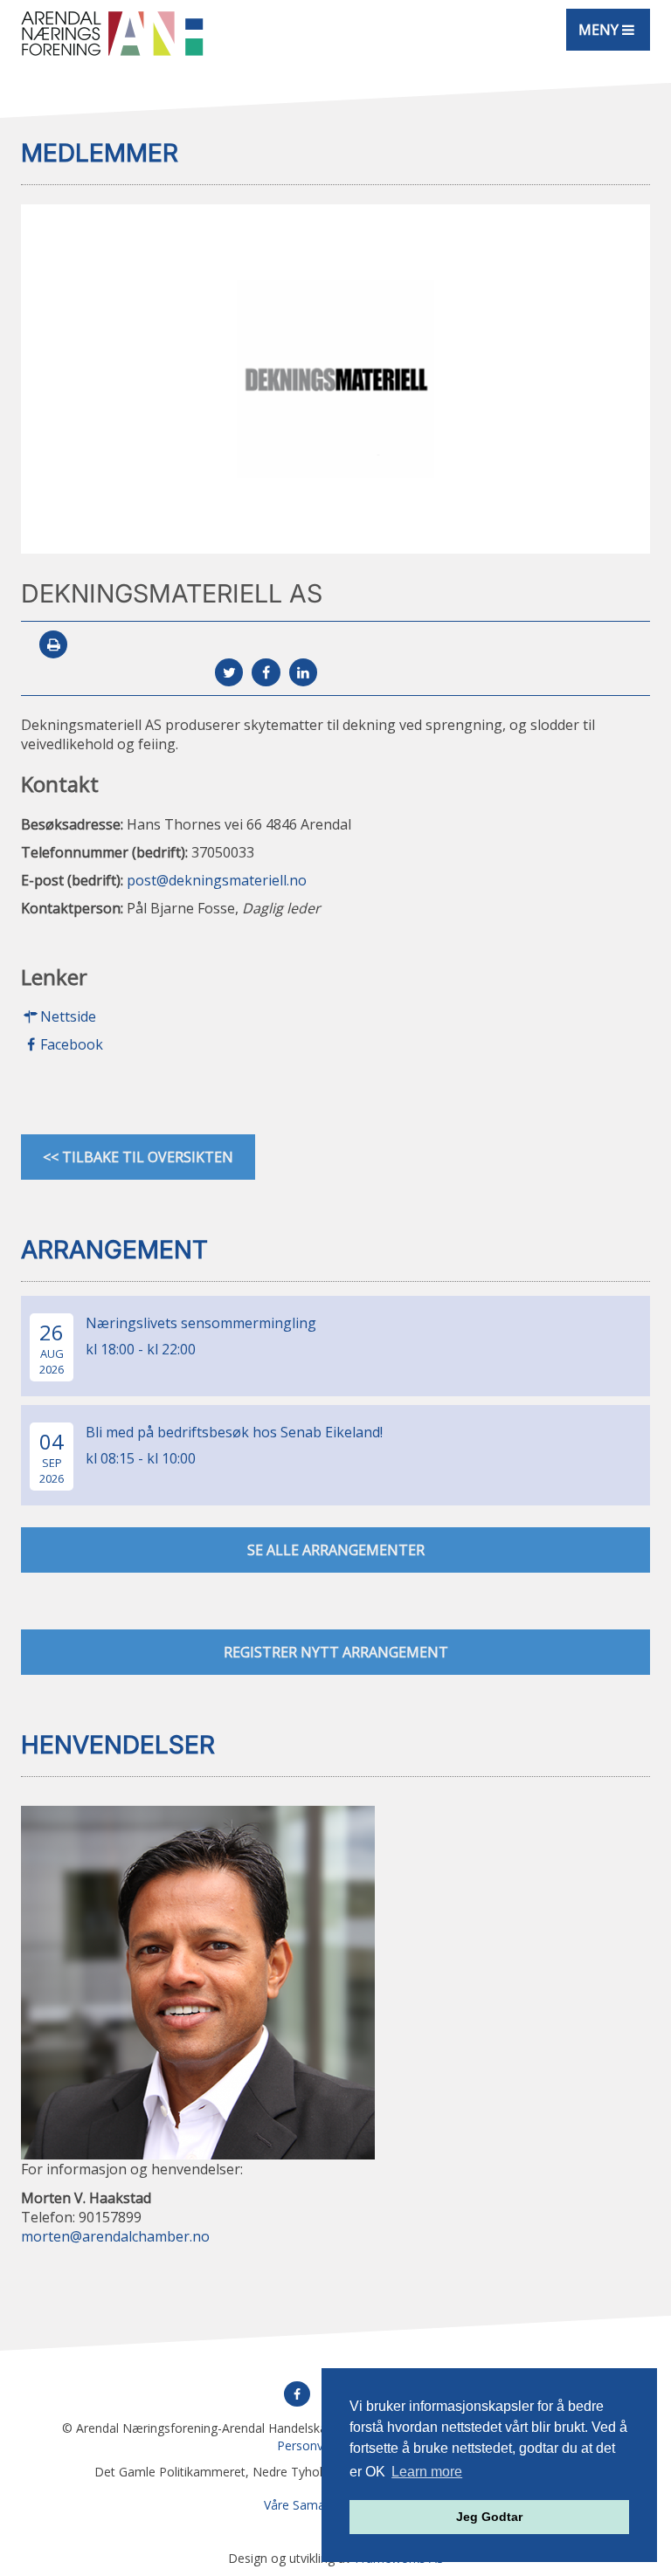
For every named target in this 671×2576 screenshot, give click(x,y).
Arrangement (114, 1250)
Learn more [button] (427, 2472)
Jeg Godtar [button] (489, 2517)
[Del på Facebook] (266, 672)
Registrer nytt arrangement (336, 1652)
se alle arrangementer (336, 1550)
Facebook (72, 1044)
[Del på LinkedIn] (303, 672)
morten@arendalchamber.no (115, 2236)
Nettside (68, 1016)
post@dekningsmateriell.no (217, 880)
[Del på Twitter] (229, 672)
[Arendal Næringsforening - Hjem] (112, 33)
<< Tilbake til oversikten (138, 1157)
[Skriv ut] (53, 644)
